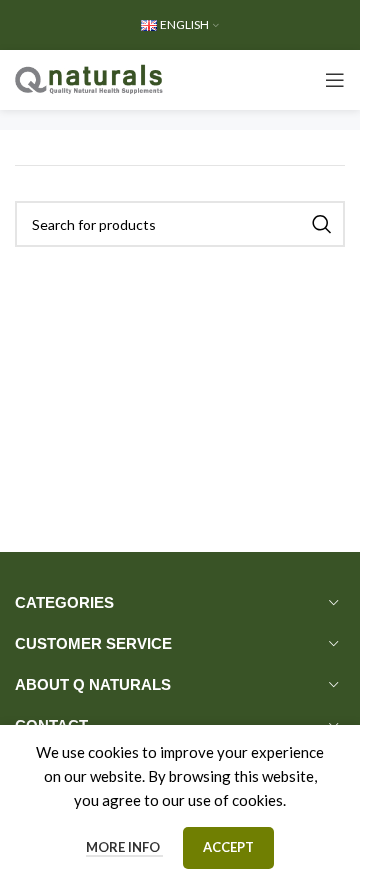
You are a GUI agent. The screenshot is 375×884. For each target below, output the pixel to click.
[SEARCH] (322, 224)
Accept (228, 847)
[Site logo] (90, 78)
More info (124, 847)
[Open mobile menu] (335, 80)
